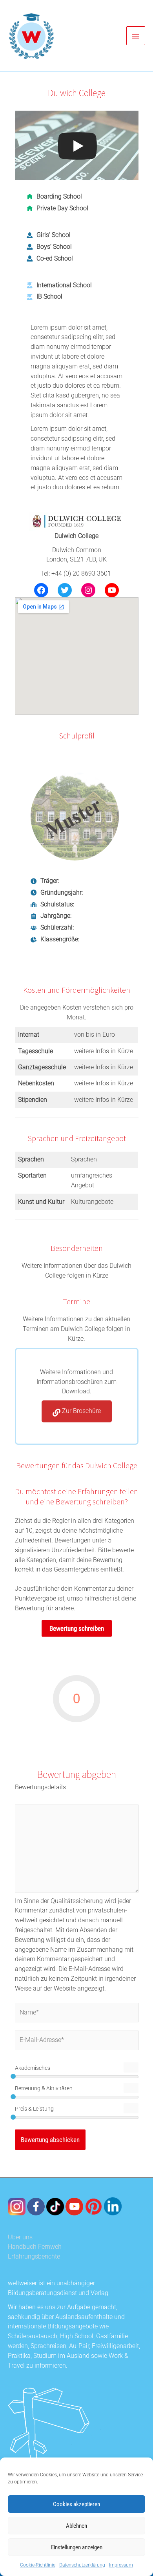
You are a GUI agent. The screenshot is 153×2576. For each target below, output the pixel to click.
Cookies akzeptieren (76, 2504)
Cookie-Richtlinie (38, 2565)
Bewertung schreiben (77, 1628)
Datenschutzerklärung (82, 2565)
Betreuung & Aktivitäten (44, 2088)
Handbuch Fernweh (35, 2247)
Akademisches (33, 2068)
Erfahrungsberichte (34, 2257)
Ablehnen (76, 2526)
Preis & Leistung (34, 2109)
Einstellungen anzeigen (77, 2547)
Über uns (20, 2237)
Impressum (121, 2565)
